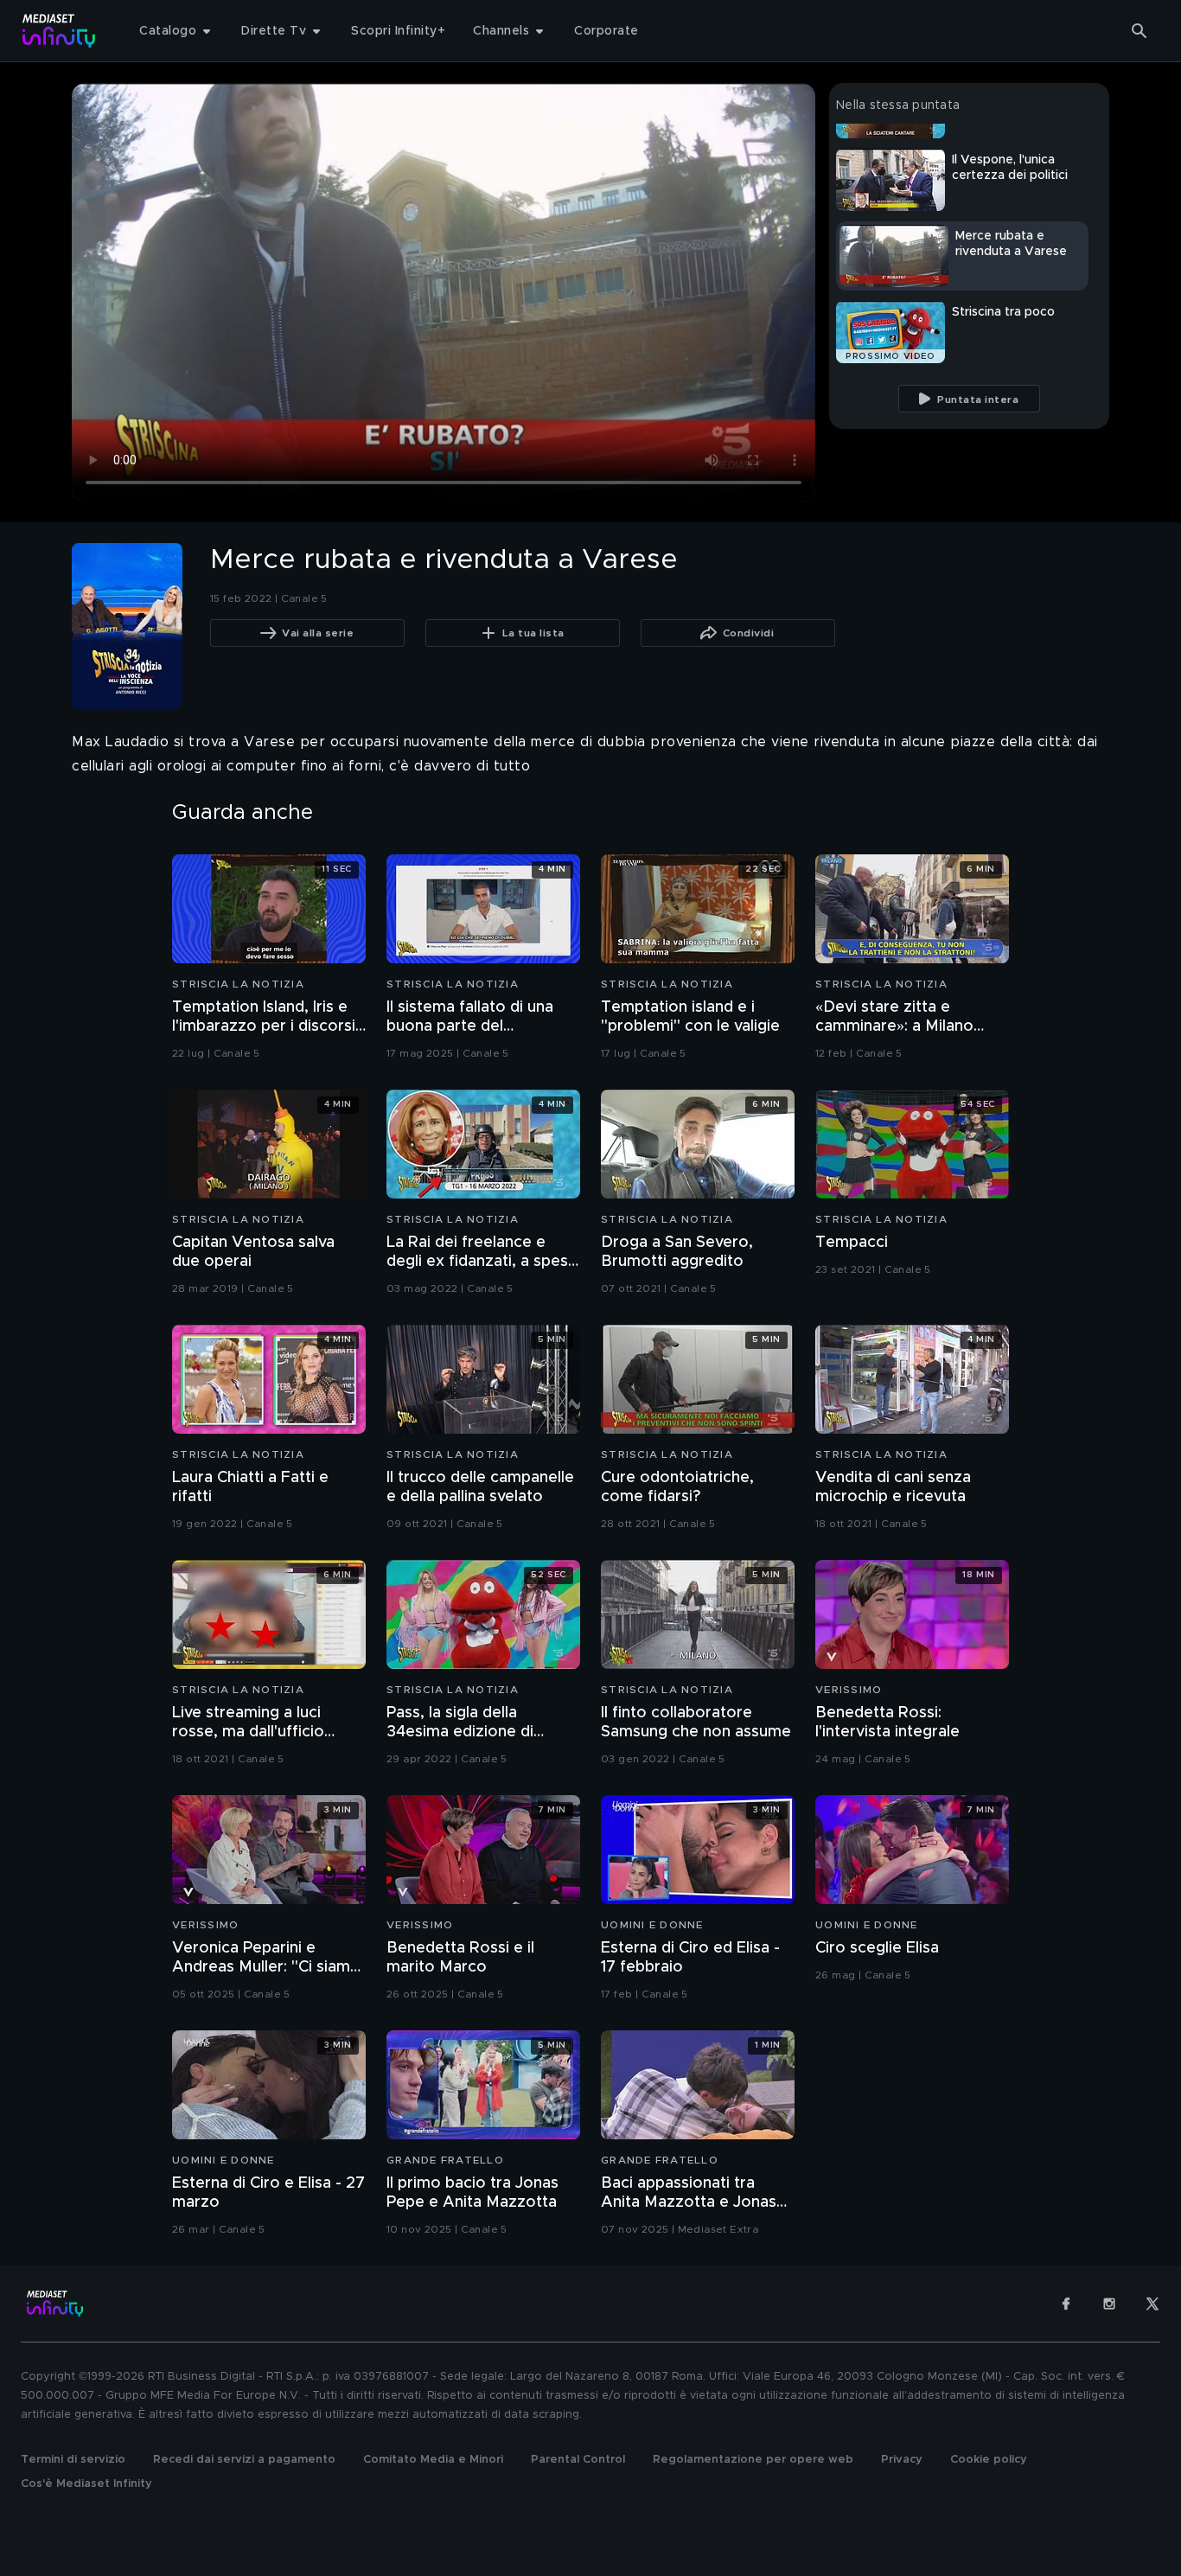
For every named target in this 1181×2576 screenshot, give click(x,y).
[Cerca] (1140, 31)
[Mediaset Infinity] (59, 31)
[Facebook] (1066, 2304)
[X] (1152, 2304)
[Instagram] (1109, 2304)
